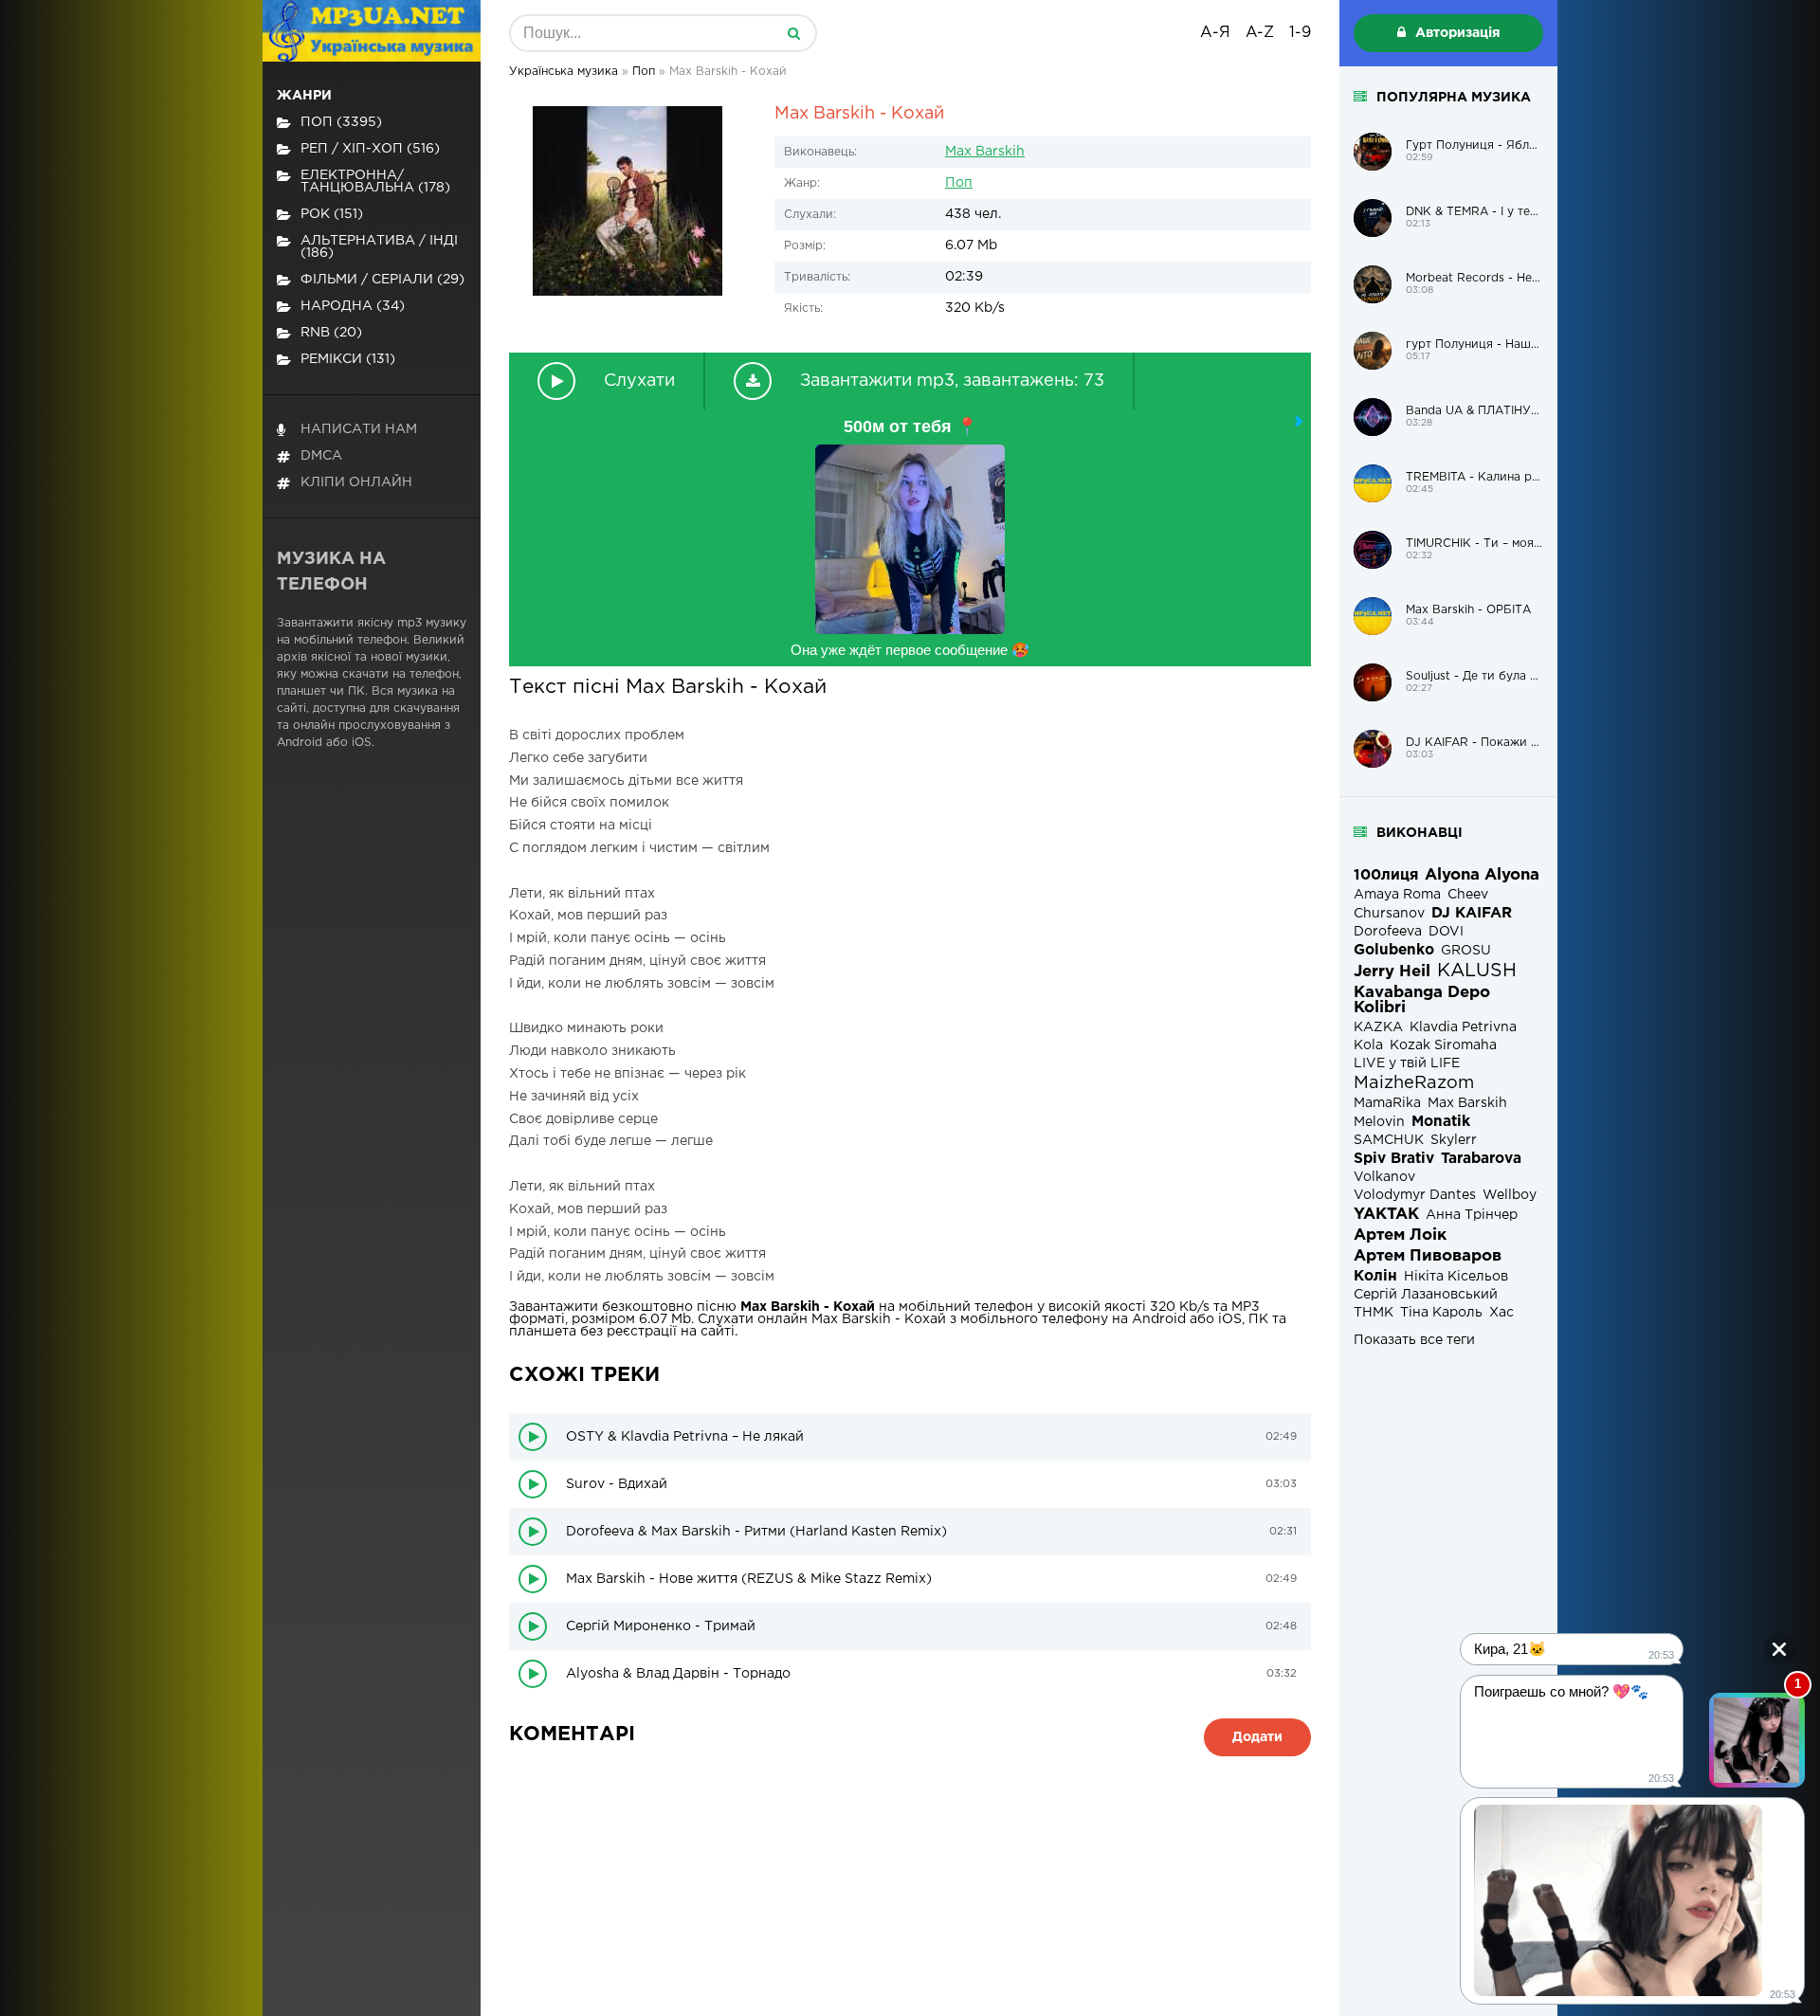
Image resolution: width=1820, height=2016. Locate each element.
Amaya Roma (1397, 895)
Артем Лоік (1400, 1235)
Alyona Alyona (1482, 875)
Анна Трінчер (1472, 1215)
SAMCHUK (1389, 1140)
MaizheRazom (1414, 1083)
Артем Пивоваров (1428, 1256)
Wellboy (1510, 1195)
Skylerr (1454, 1140)
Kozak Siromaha (1443, 1045)
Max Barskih (985, 152)
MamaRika (1387, 1103)
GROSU (1466, 951)
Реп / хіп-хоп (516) (370, 149)
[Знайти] (793, 33)
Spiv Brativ (1394, 1159)
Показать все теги (1414, 1340)
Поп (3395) (341, 122)
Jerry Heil (1392, 972)
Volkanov (1384, 1177)
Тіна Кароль (1441, 1313)
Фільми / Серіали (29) (382, 280)
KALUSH (1477, 971)
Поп (959, 183)
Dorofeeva (1388, 932)
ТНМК (1374, 1313)
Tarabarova (1481, 1159)
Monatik (1441, 1122)
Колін (1375, 1276)
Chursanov (1389, 914)
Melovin (1379, 1122)
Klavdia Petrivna (1463, 1027)
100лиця (1386, 875)
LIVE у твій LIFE (1407, 1063)
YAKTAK (1386, 1215)
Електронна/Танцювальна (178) (375, 182)
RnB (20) (331, 333)
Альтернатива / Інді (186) (379, 247)
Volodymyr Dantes (1415, 1195)
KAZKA (1378, 1027)
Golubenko (1394, 950)
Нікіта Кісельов (1456, 1277)
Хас (1501, 1313)
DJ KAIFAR (1472, 913)
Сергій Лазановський (1426, 1295)
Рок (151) (332, 214)
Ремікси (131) (348, 359)
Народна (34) (353, 306)
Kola (1368, 1045)
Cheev (1468, 895)
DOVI (1446, 932)
